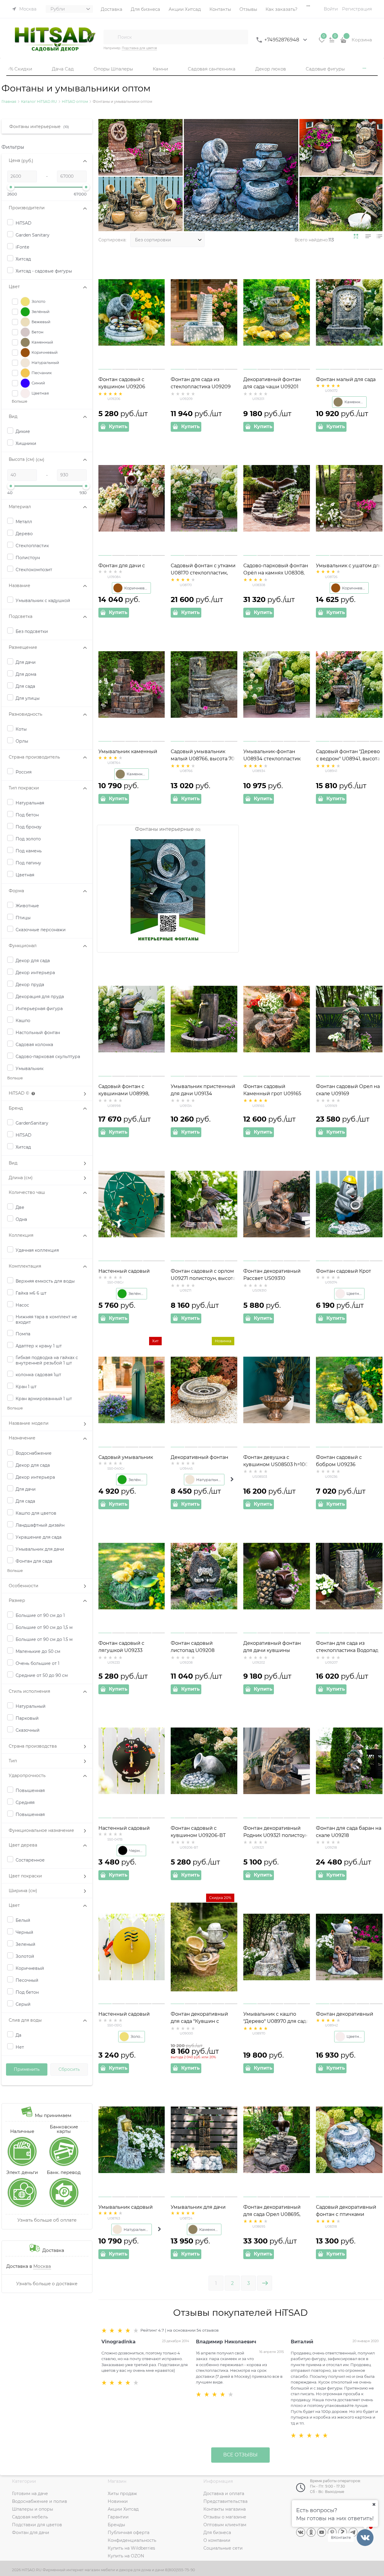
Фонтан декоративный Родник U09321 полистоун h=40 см (276, 1835)
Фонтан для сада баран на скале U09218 (349, 1832)
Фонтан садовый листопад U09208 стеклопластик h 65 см (199, 1650)
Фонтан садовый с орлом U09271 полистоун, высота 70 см (203, 1278)
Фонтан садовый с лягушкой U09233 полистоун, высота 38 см (129, 1650)
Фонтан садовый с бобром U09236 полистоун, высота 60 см (347, 1464)
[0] (322, 42)
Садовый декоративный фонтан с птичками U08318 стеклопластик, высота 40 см (346, 2215)
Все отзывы (240, 2455)
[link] (356, 236)
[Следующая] (265, 2283)
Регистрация (357, 9)
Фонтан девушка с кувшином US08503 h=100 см (276, 1464)
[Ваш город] (374, 2504)
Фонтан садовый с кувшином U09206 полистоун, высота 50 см (129, 387)
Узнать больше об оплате (47, 2220)
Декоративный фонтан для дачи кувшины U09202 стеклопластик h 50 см (274, 1651)
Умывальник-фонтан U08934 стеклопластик (272, 755)
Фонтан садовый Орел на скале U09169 (348, 1090)
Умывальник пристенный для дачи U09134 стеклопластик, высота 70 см (203, 1094)
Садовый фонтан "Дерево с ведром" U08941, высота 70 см (348, 759)
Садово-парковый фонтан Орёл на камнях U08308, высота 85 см (276, 573)
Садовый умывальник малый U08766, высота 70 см (203, 759)
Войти (331, 9)
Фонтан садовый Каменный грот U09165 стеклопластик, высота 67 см (275, 1094)
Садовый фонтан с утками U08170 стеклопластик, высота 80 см (203, 573)
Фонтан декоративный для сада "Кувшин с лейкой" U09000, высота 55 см (201, 2022)
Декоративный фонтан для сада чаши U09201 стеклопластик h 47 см (272, 387)
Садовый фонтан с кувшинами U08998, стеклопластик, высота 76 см (130, 1094)
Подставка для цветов (139, 48)
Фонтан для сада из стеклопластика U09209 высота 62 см (201, 387)
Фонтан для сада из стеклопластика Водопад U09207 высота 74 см (347, 1650)
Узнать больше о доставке (47, 2284)
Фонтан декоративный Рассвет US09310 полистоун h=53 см (272, 1278)
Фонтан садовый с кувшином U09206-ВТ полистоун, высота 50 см (201, 1835)
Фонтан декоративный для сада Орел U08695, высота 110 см (272, 2214)
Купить (118, 426)
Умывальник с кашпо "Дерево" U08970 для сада (276, 2018)
